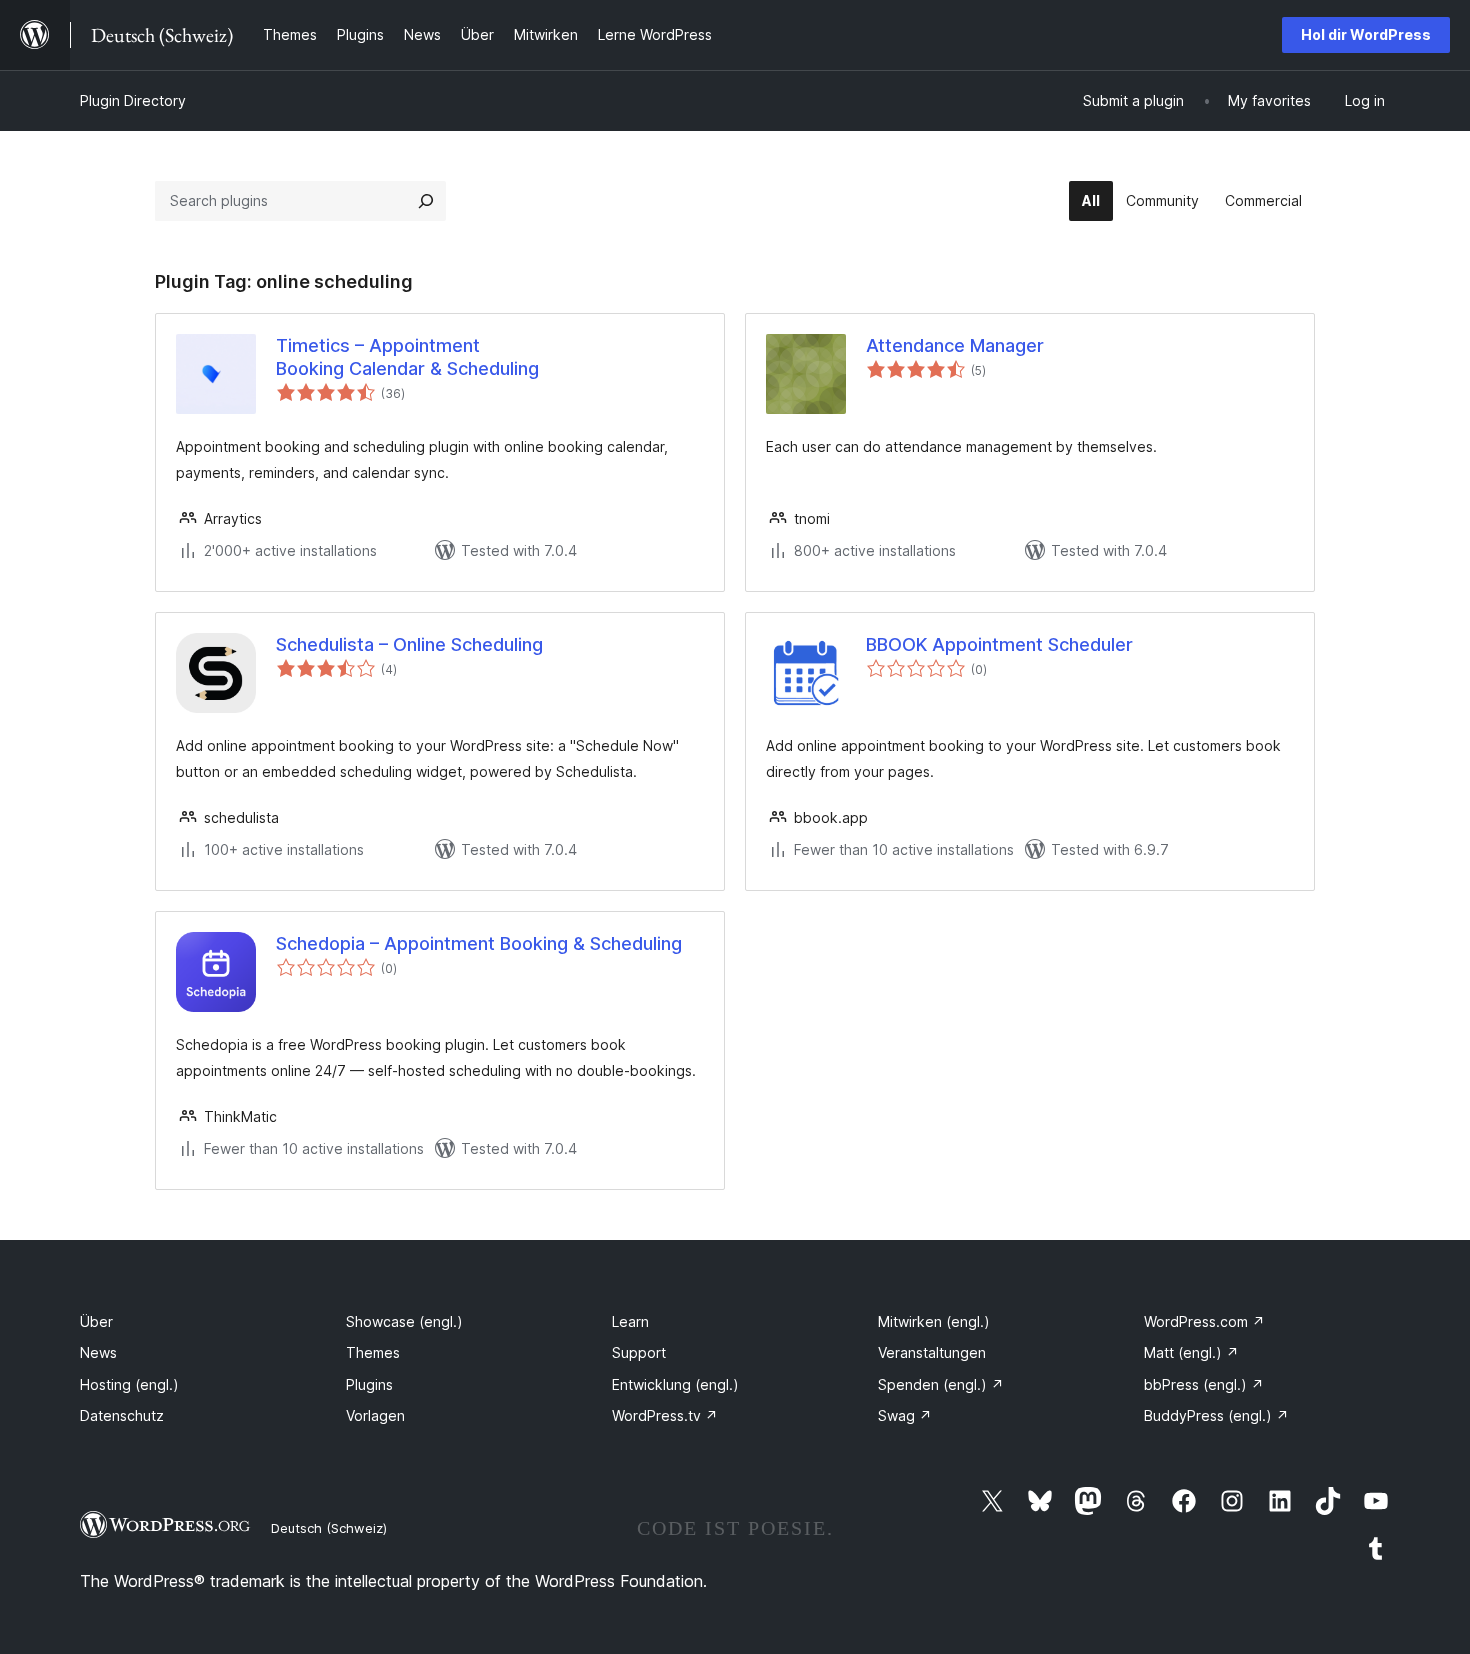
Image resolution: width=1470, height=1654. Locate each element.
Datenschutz (122, 1415)
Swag (905, 1415)
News (98, 1352)
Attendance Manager (955, 345)
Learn (630, 1321)
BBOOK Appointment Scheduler (999, 644)
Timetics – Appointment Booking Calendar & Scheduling (407, 357)
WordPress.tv (665, 1415)
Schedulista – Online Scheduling (409, 644)
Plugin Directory (133, 100)
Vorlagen (375, 1415)
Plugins (369, 1384)
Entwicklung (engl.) (675, 1384)
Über (96, 1321)
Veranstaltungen (932, 1352)
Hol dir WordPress (1366, 34)
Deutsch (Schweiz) (329, 1528)
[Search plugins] (426, 201)
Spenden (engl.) (941, 1384)
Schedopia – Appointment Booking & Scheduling (479, 943)
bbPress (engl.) (1204, 1384)
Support (639, 1352)
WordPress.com (1204, 1321)
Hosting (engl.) (129, 1384)
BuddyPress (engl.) (1216, 1415)
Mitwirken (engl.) (934, 1321)
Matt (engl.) (1191, 1352)
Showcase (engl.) (404, 1321)
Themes (373, 1352)
